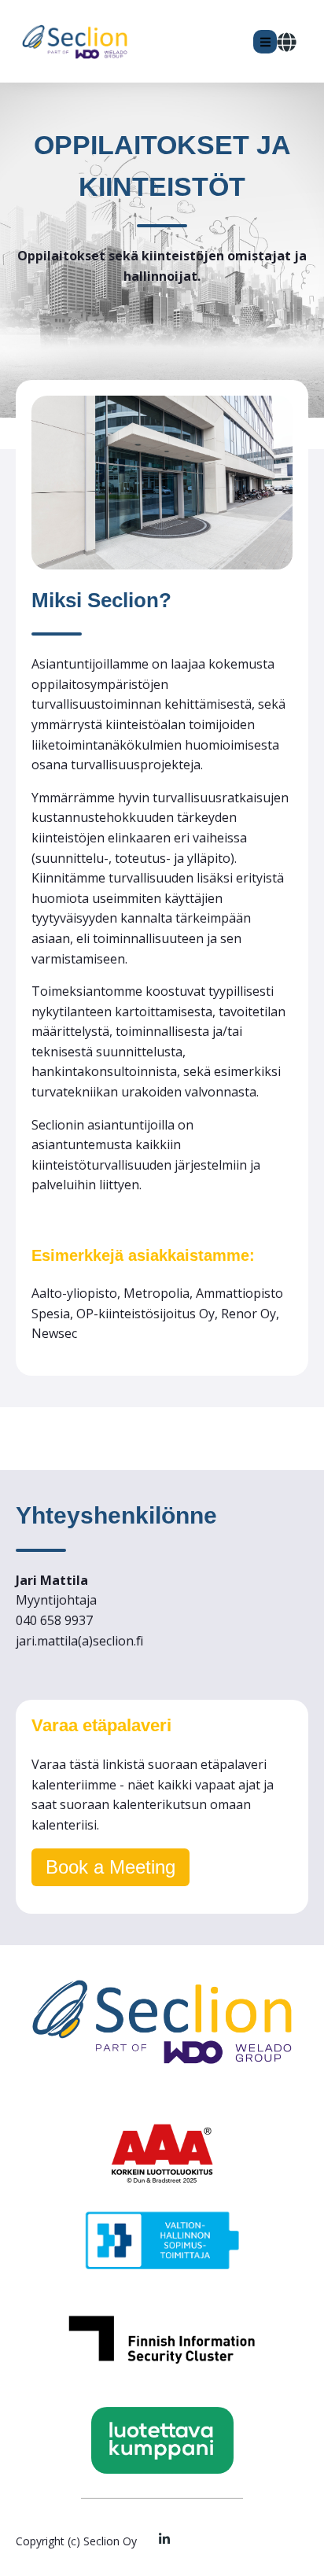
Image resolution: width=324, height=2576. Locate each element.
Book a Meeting (110, 1867)
